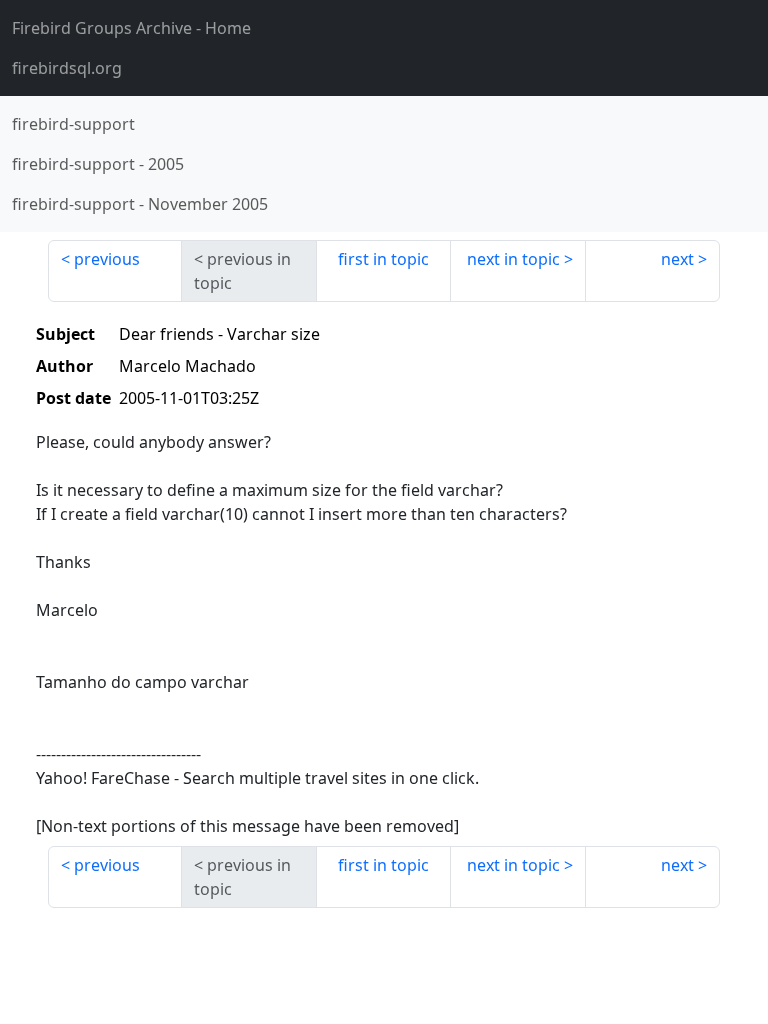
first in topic (383, 259)
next (677, 259)
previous (107, 259)
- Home (131, 28)
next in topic (513, 259)
